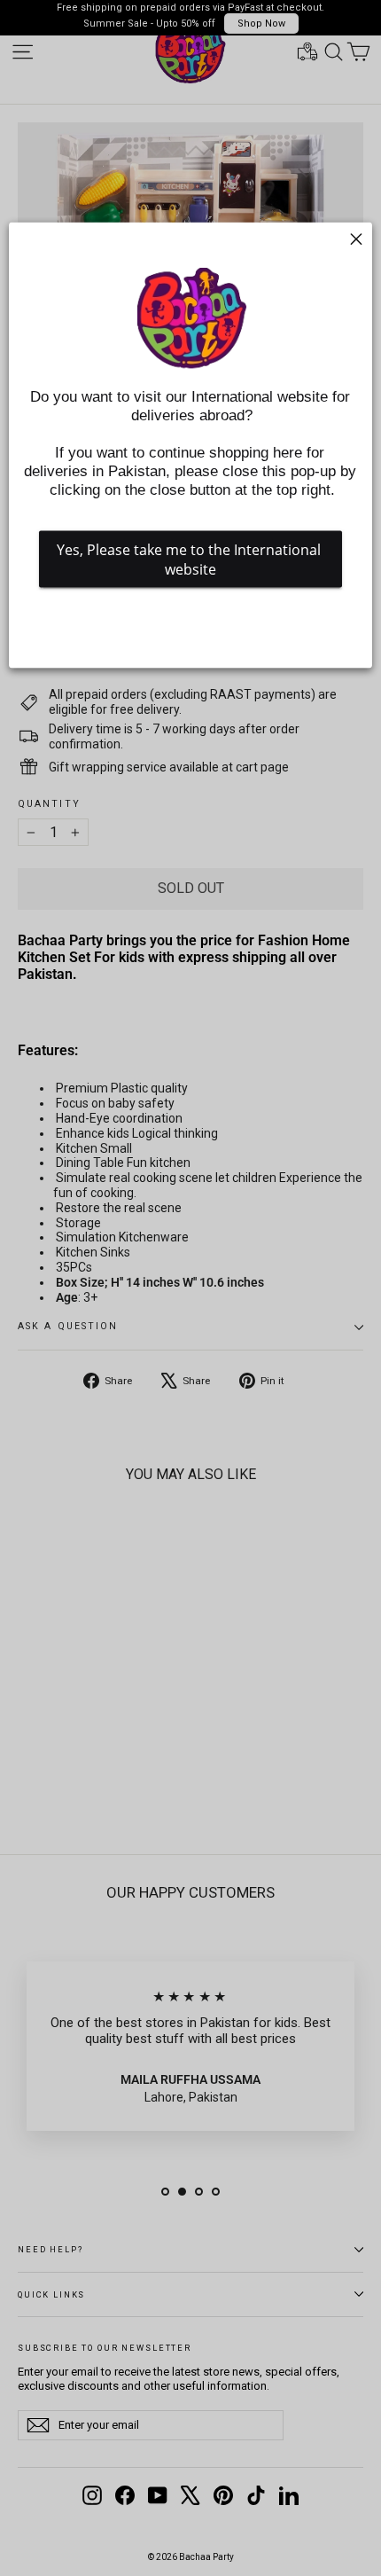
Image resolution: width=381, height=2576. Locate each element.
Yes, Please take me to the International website (190, 559)
